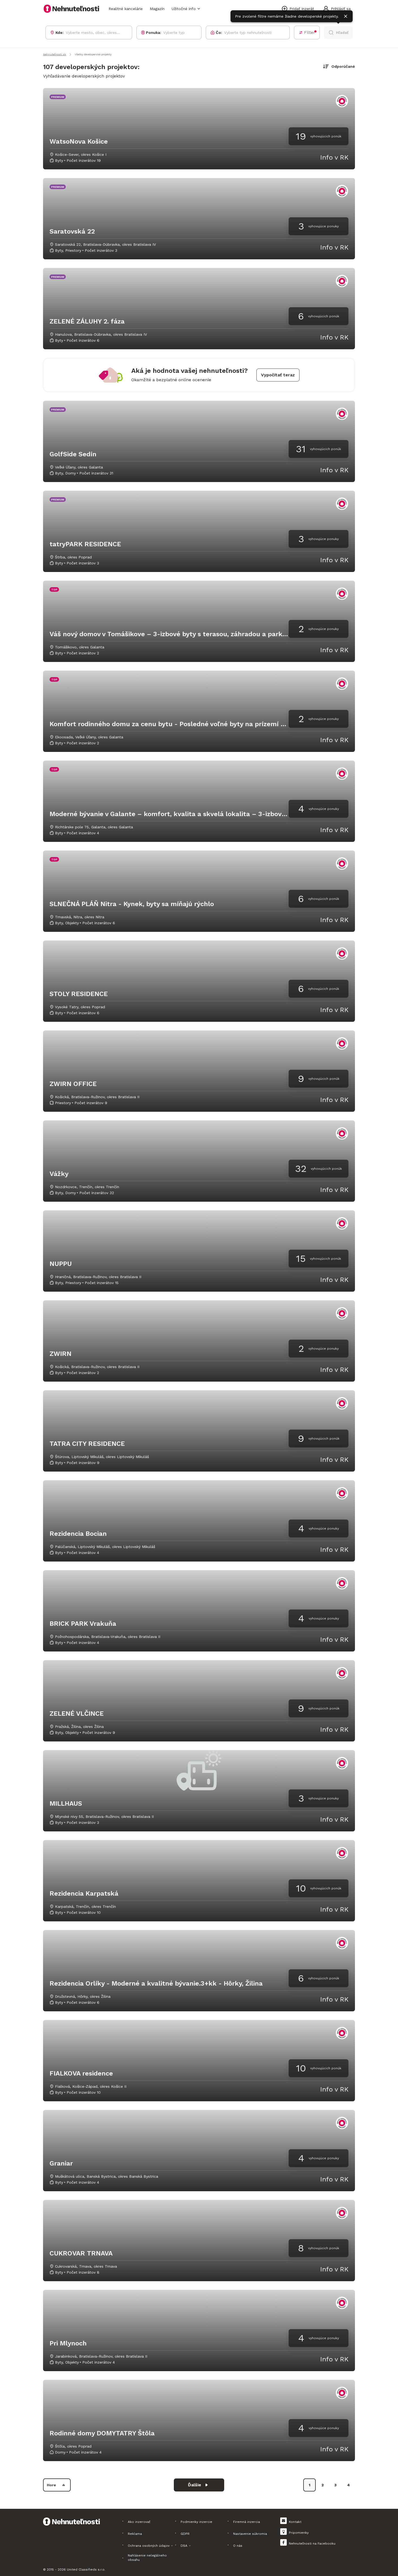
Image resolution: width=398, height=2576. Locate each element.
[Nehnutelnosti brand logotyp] (71, 9)
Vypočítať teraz (278, 375)
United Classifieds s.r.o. (86, 2569)
